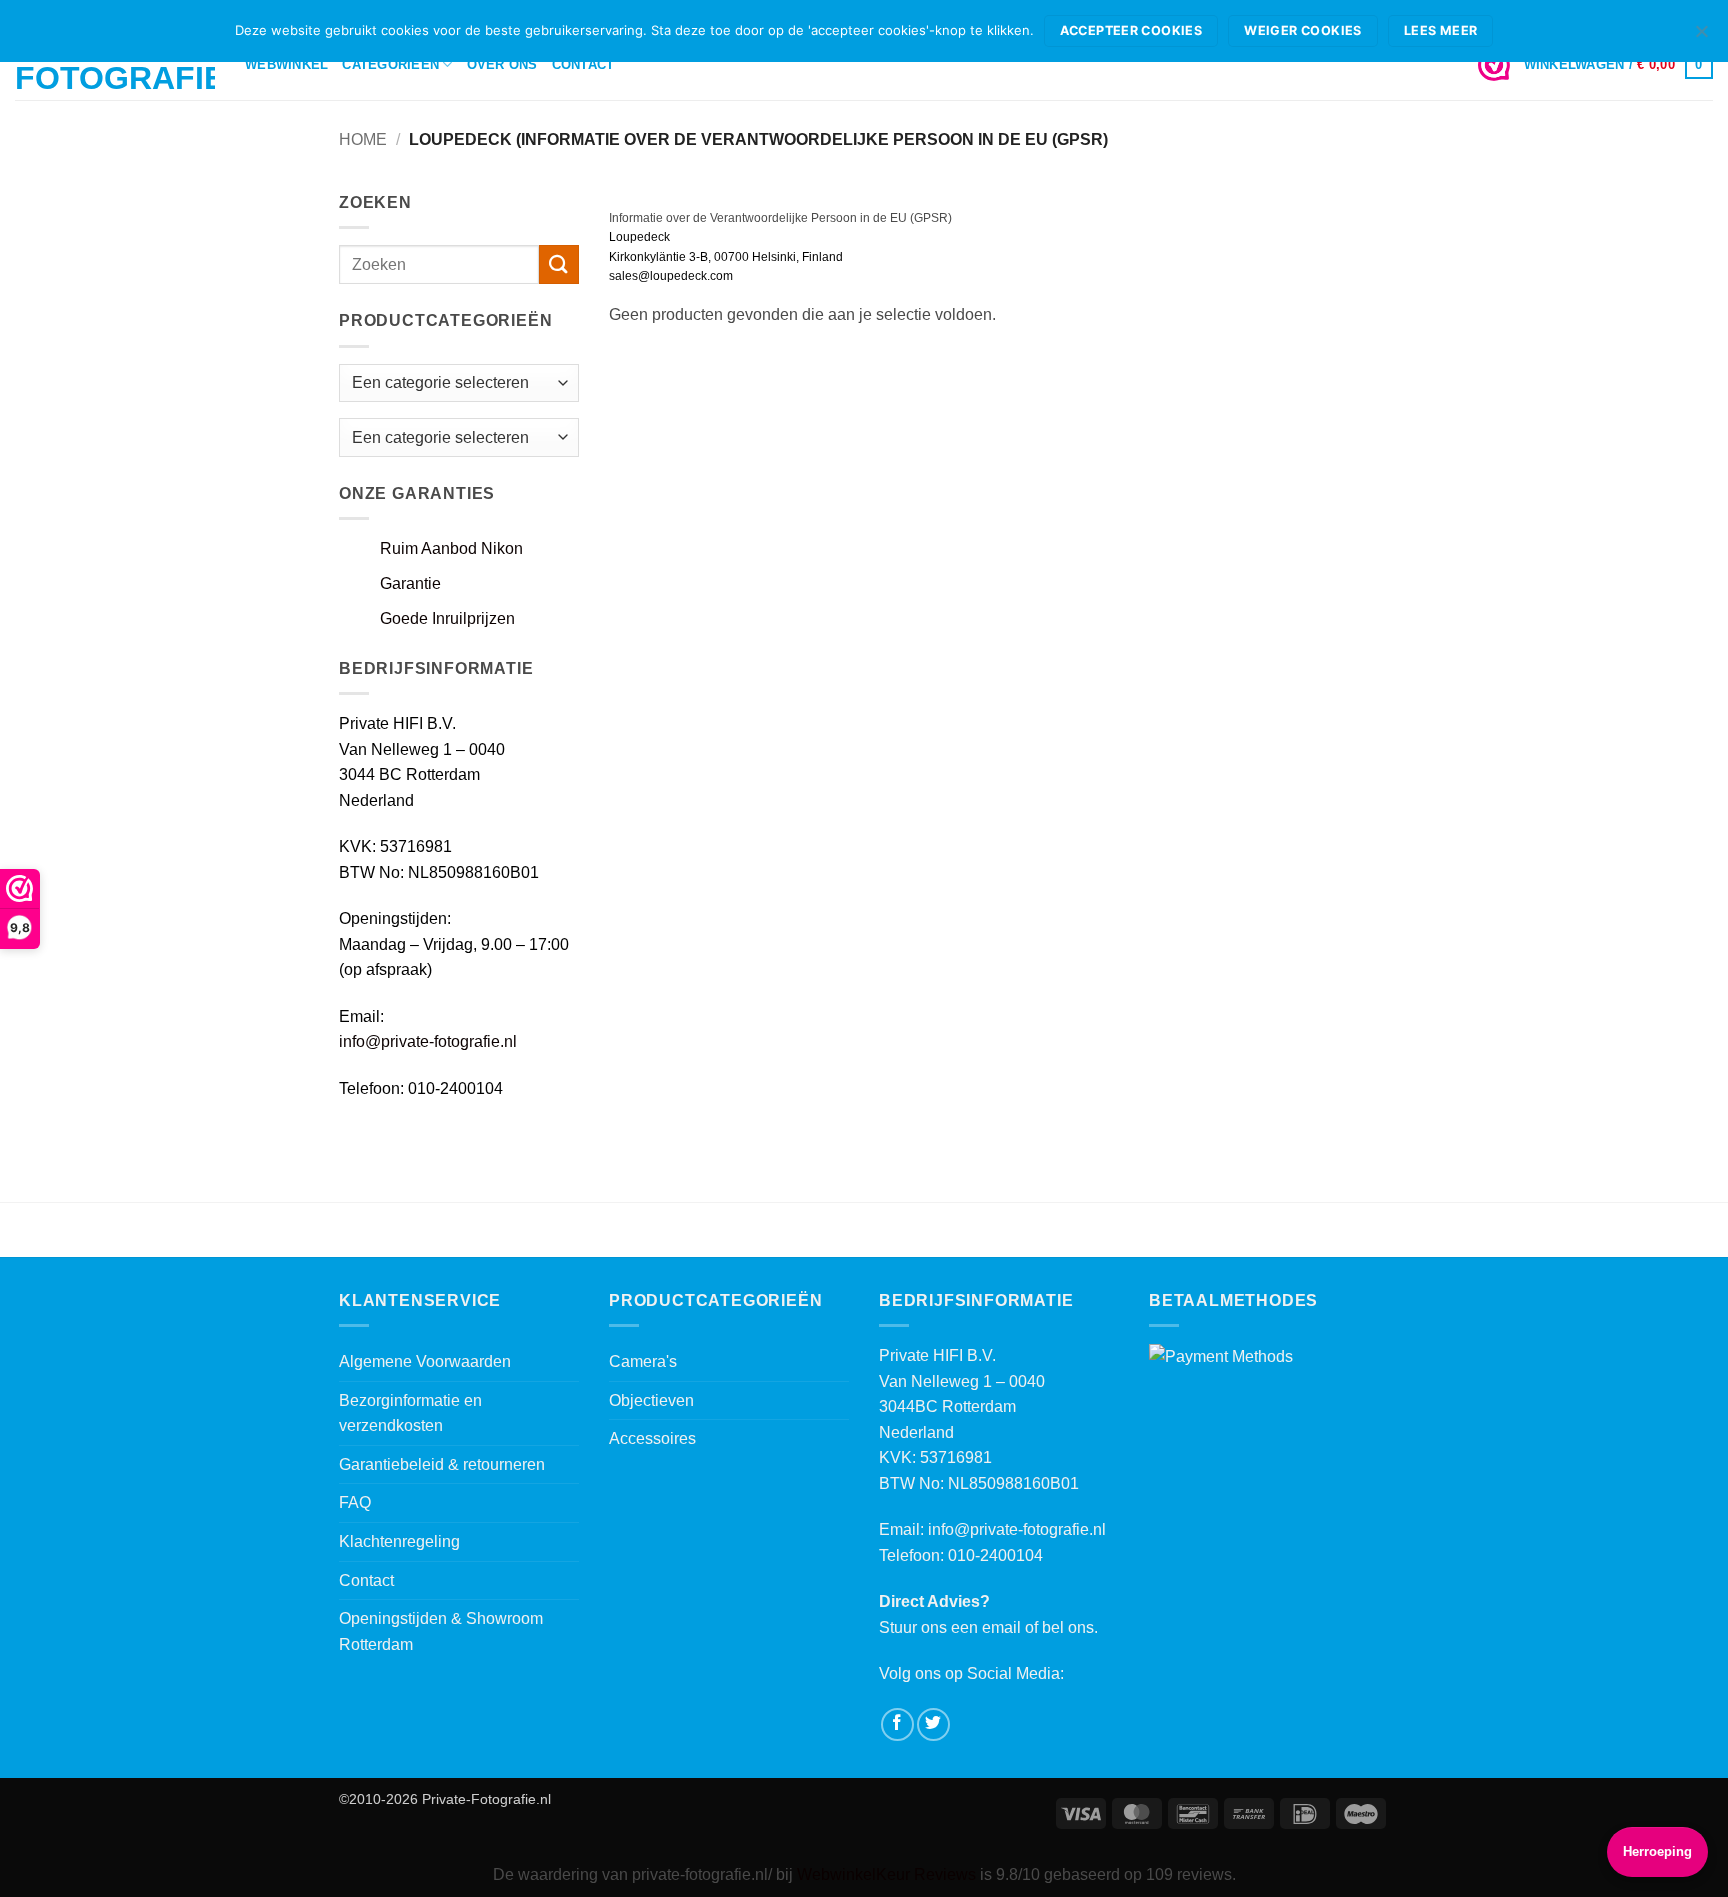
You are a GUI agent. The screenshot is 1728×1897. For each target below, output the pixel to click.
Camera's (643, 1361)
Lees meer (1440, 30)
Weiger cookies (1302, 30)
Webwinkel (286, 64)
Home (363, 139)
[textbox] (440, 437)
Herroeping (1657, 1851)
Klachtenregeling (399, 1541)
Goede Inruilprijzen (447, 618)
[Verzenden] (559, 264)
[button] (1618, 65)
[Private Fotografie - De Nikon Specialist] (115, 65)
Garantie (410, 583)
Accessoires (652, 1438)
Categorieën (390, 64)
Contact (583, 64)
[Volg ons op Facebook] (897, 1724)
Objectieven (651, 1400)
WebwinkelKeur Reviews (886, 1874)
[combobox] (459, 437)
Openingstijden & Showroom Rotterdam (441, 1631)
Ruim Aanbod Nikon (451, 548)
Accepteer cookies (1131, 30)
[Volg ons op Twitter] (933, 1724)
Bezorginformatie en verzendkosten (410, 1413)
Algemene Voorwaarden (425, 1361)
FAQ (355, 1502)
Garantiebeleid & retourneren (442, 1464)
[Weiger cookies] (1701, 37)
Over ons (502, 64)
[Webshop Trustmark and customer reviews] (1494, 65)
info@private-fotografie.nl (428, 1041)
